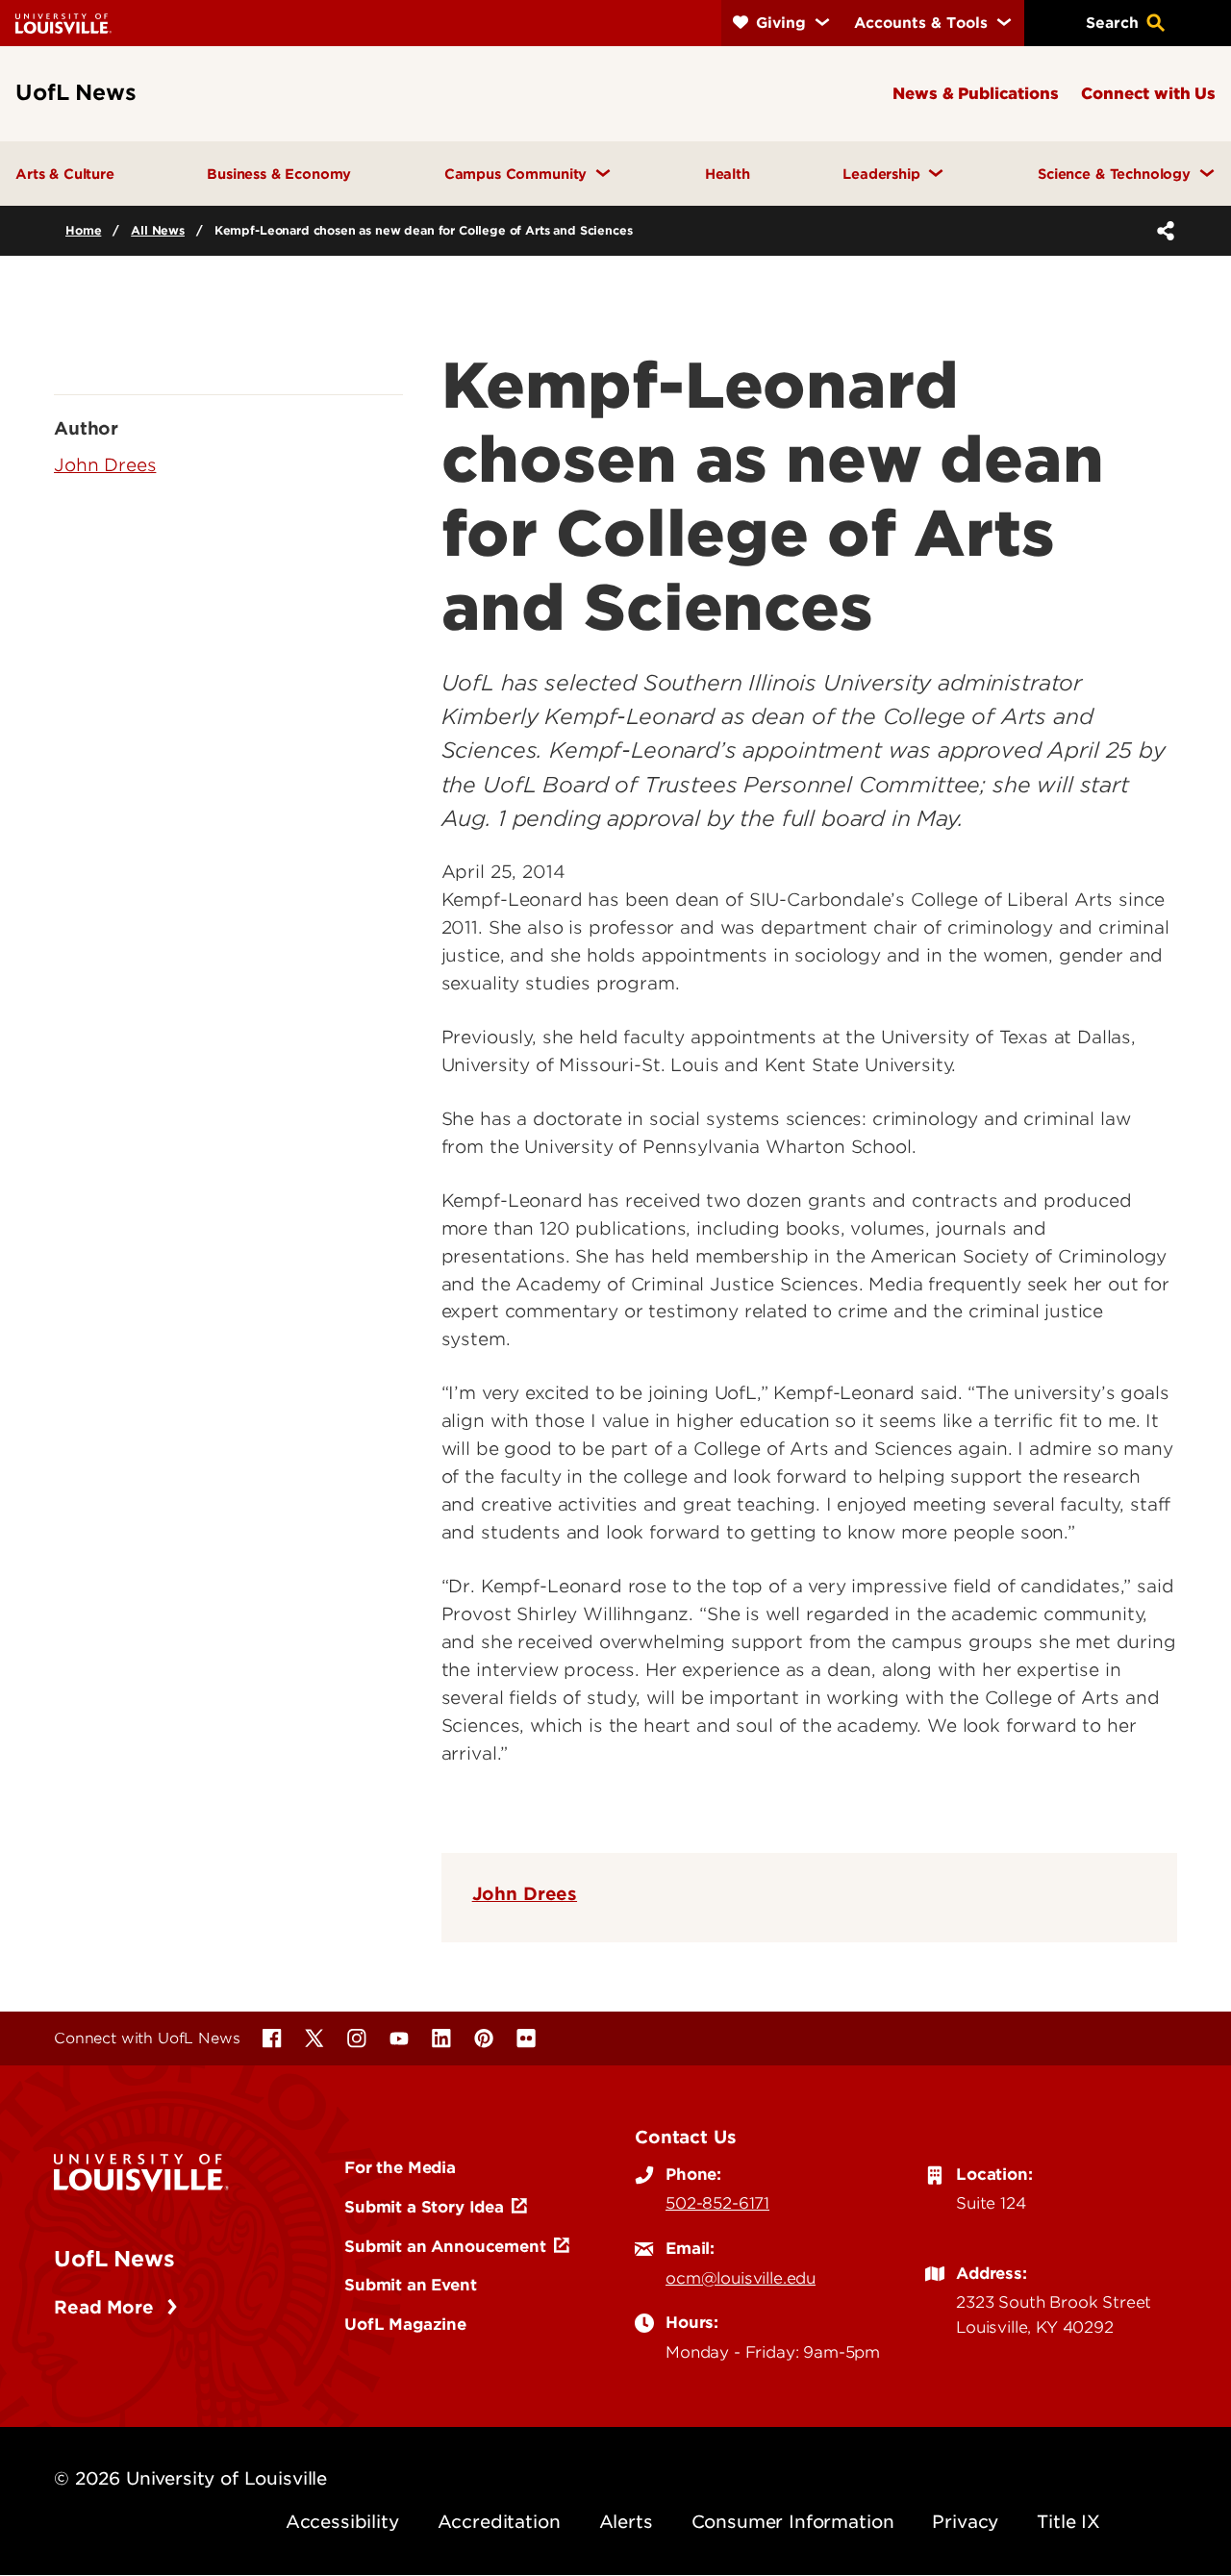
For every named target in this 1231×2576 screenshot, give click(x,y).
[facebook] (272, 2038)
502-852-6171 (717, 2203)
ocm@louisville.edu (741, 2278)
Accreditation (499, 2522)
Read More (106, 2307)
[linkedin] (441, 2038)
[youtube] (399, 2038)
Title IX (1068, 2522)
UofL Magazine (405, 2324)
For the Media (400, 2167)
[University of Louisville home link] (63, 23)
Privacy (965, 2522)
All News (158, 230)
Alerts (626, 2522)
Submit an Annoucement (445, 2246)
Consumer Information (793, 2522)
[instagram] (357, 2038)
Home (83, 230)
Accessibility (342, 2522)
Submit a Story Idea (424, 2207)
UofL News (114, 2259)
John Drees (525, 1894)
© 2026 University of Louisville (190, 2478)
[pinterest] (484, 2038)
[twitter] (314, 2038)
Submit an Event (411, 2285)
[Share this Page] (1162, 231)
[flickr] (526, 2038)
